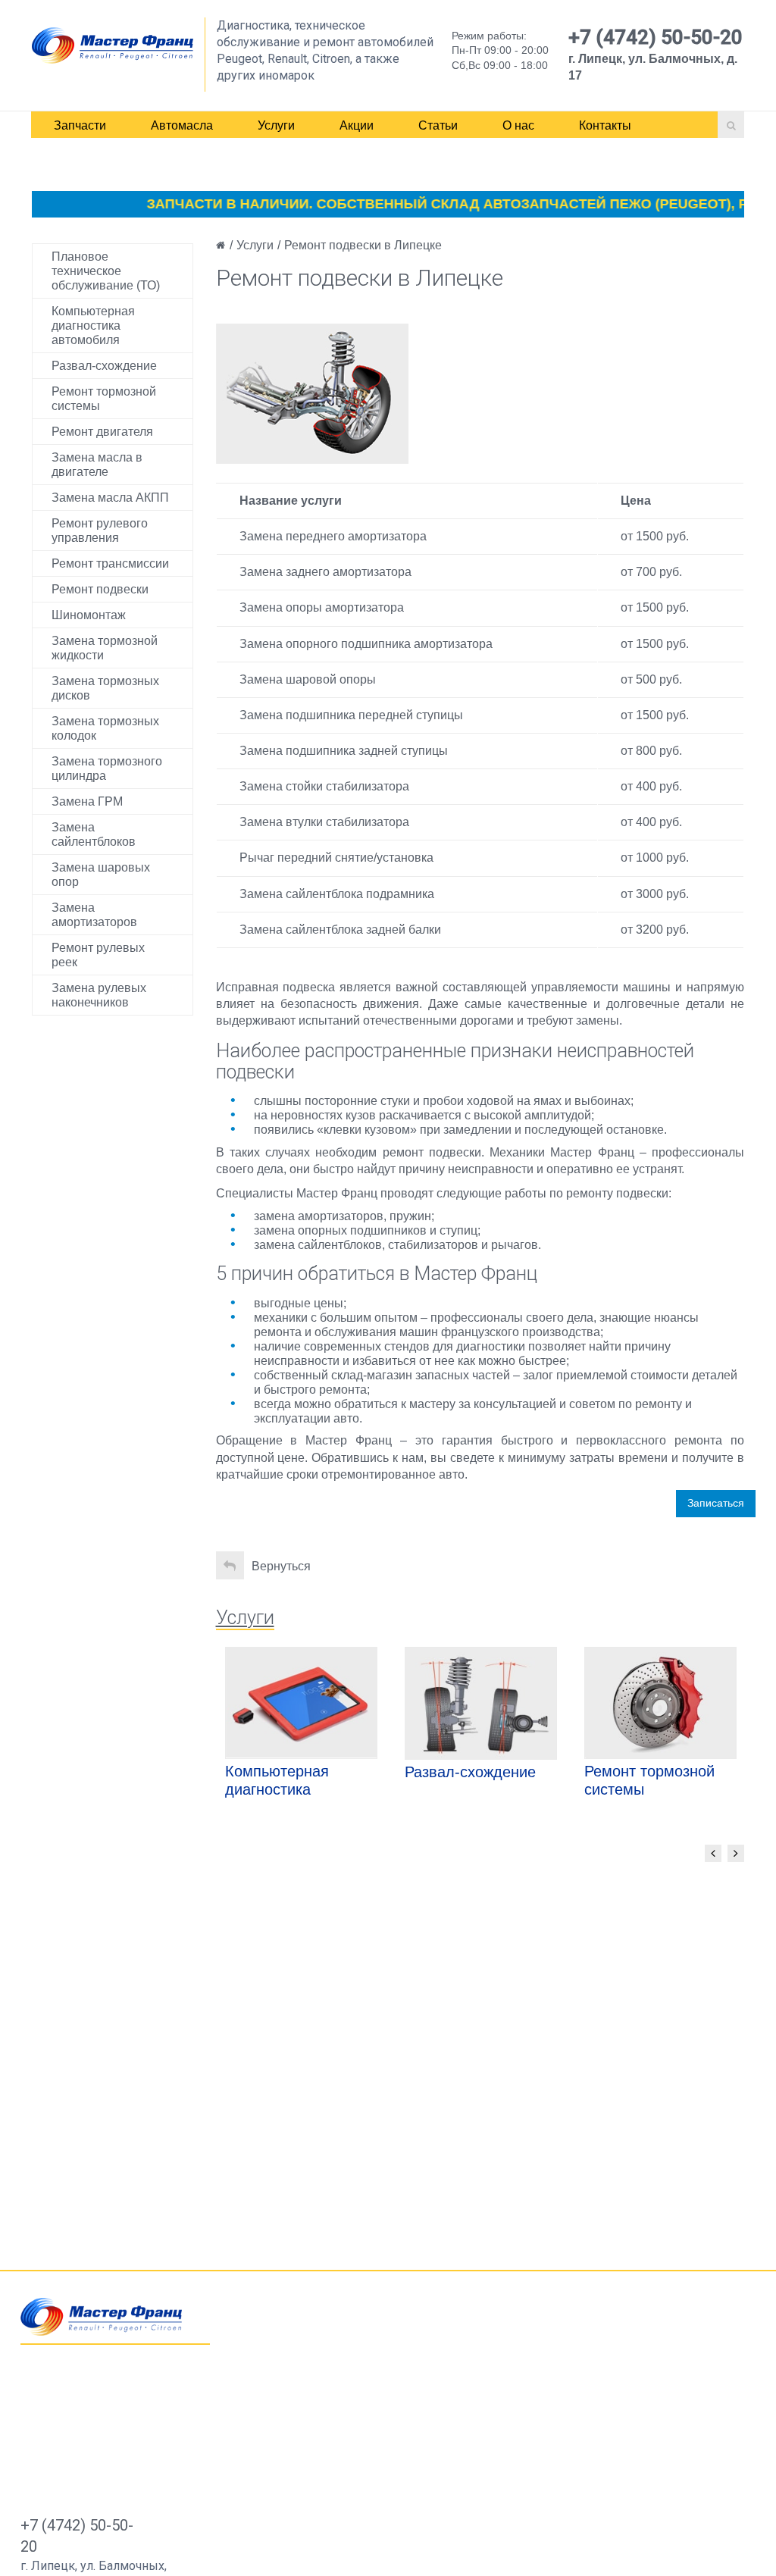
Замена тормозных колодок (105, 728)
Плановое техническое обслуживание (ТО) (106, 271)
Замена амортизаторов (94, 915)
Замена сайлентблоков (94, 834)
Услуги (276, 125)
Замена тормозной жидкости (105, 648)
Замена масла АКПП (110, 498)
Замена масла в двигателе (97, 465)
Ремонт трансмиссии (110, 563)
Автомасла (182, 125)
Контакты (605, 125)
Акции (357, 125)
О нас (518, 125)
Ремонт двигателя (102, 432)
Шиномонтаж (89, 615)
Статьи (438, 125)
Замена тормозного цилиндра (107, 768)
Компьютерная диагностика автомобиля (93, 326)
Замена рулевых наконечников (99, 995)
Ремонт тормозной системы (104, 399)
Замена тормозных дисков (105, 688)
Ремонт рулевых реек (98, 955)
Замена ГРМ (87, 801)
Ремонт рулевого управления (100, 531)
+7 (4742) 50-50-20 (656, 37)
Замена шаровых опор (101, 875)
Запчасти (80, 125)
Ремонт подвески (100, 589)
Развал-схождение (104, 366)
